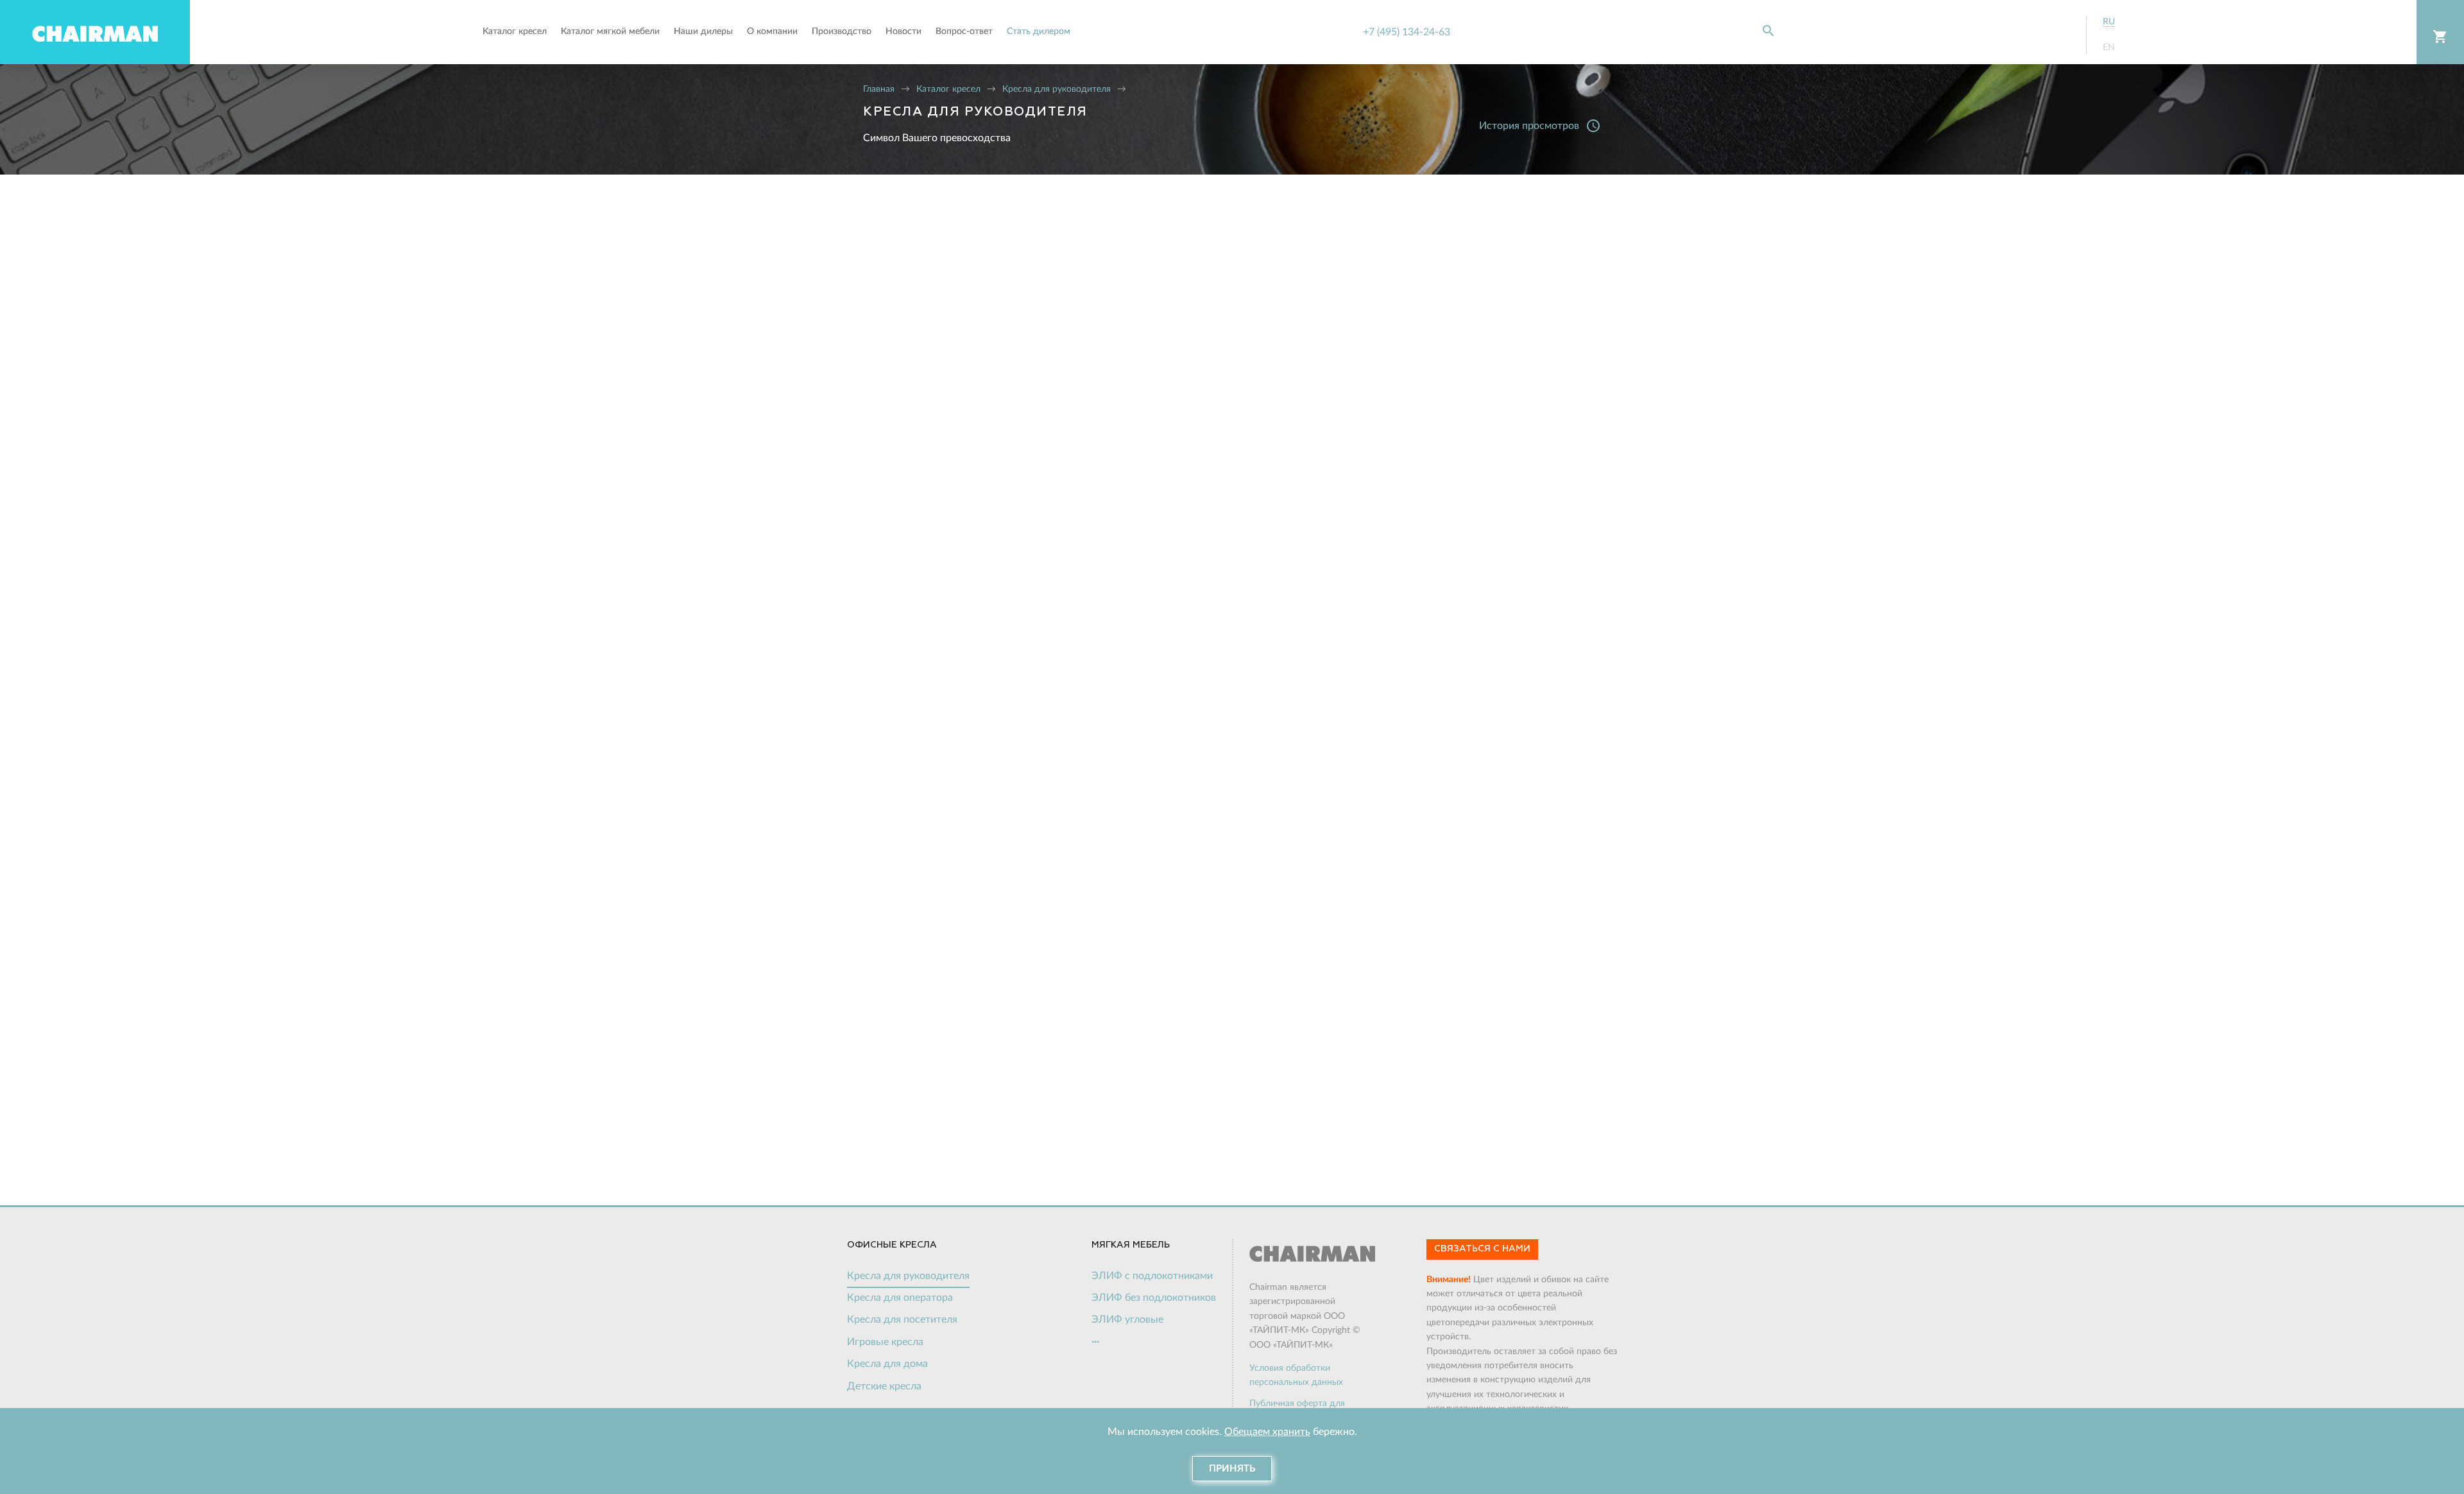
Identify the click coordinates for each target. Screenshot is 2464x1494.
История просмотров (1540, 126)
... (1095, 1339)
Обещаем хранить (1267, 1432)
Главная (879, 89)
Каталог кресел (948, 89)
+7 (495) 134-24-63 (1407, 32)
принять (1232, 1469)
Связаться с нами (1482, 1249)
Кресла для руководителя (1057, 89)
